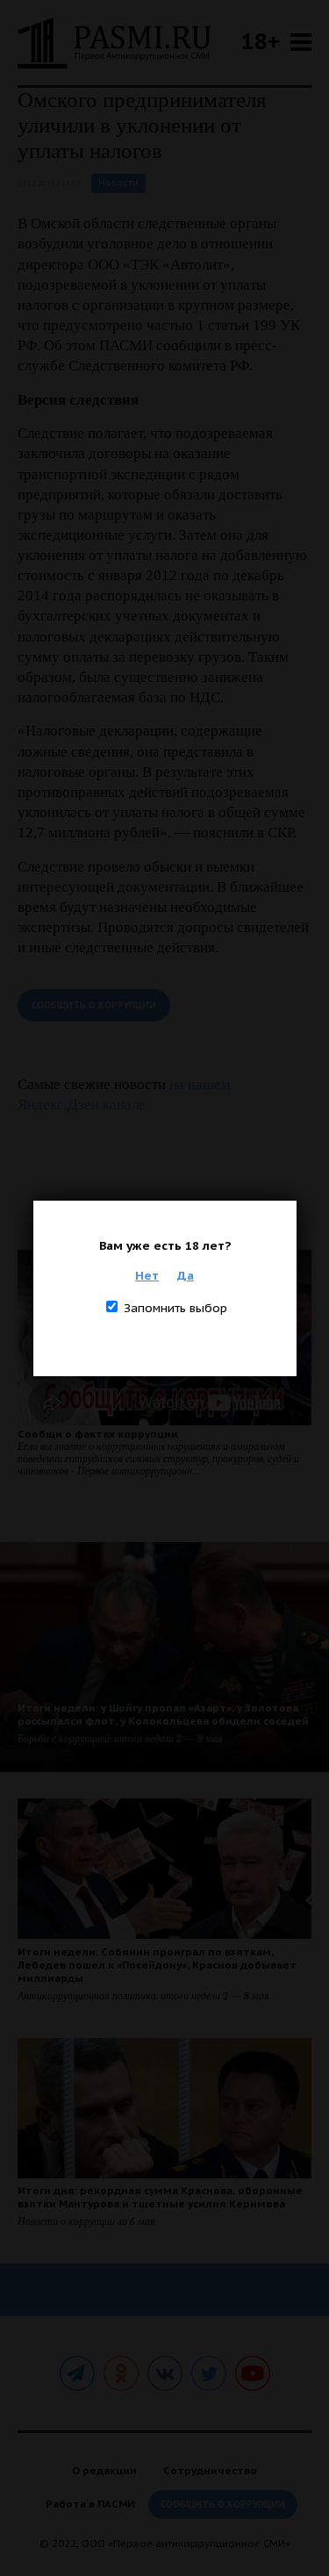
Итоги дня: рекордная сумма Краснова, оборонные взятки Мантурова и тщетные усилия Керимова (160, 2197)
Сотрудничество (210, 2470)
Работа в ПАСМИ (90, 2504)
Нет (147, 1275)
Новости (118, 183)
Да (186, 1275)
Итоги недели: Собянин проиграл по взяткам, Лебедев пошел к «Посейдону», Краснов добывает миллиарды (157, 1965)
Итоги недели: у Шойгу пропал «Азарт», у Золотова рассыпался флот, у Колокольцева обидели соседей (163, 1714)
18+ (261, 41)
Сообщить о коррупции (94, 1005)
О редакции (104, 2470)
